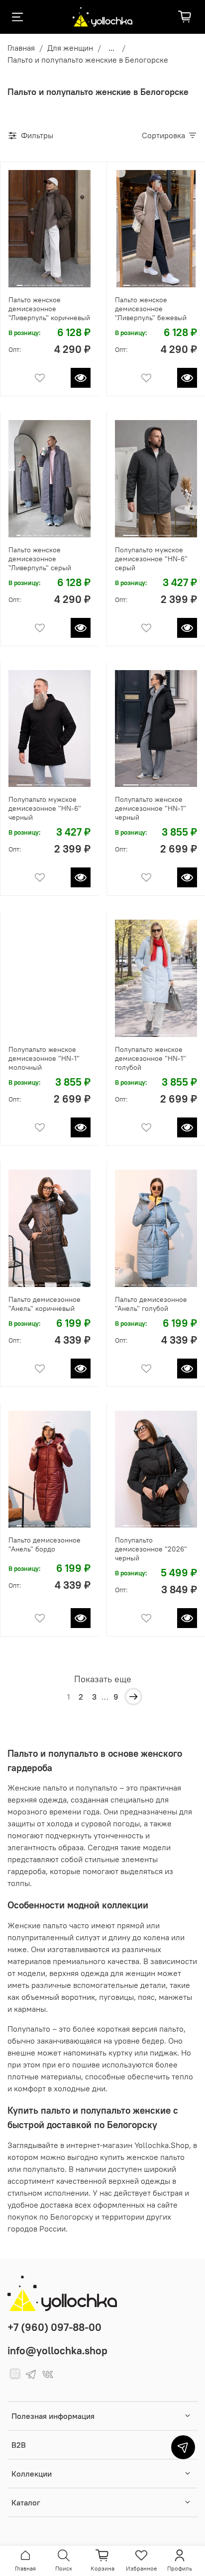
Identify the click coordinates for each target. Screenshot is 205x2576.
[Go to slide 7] (65, 281)
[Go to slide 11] (75, 531)
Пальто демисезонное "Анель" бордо (45, 1545)
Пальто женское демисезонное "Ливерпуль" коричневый (49, 309)
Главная (21, 48)
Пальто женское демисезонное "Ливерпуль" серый (40, 559)
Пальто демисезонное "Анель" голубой (151, 1304)
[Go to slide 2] (27, 281)
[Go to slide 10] (69, 531)
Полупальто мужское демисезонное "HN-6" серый (151, 559)
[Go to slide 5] (49, 281)
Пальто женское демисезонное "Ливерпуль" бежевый (151, 309)
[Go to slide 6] (57, 281)
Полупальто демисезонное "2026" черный (151, 1549)
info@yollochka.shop (57, 2351)
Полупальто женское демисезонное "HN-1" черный (151, 808)
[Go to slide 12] (81, 531)
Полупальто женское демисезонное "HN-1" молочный (44, 1058)
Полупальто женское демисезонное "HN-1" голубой (151, 1058)
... (111, 48)
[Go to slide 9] (80, 281)
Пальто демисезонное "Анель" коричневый (45, 1304)
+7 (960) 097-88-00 (54, 2327)
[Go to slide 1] (20, 281)
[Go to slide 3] (34, 281)
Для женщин (70, 48)
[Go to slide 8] (72, 281)
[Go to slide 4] (42, 281)
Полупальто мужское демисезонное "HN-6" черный (45, 808)
